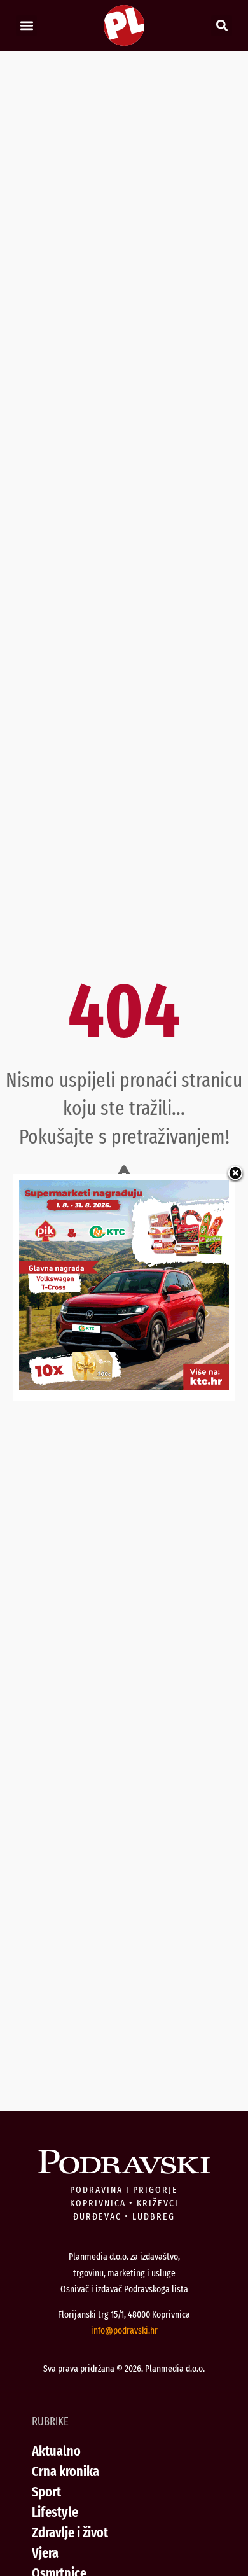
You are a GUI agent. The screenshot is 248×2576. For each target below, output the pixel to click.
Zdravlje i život (70, 2532)
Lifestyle (55, 2512)
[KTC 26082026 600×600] (124, 1386)
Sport (46, 2492)
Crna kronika (65, 2471)
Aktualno (56, 2451)
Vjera (45, 2553)
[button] (26, 26)
